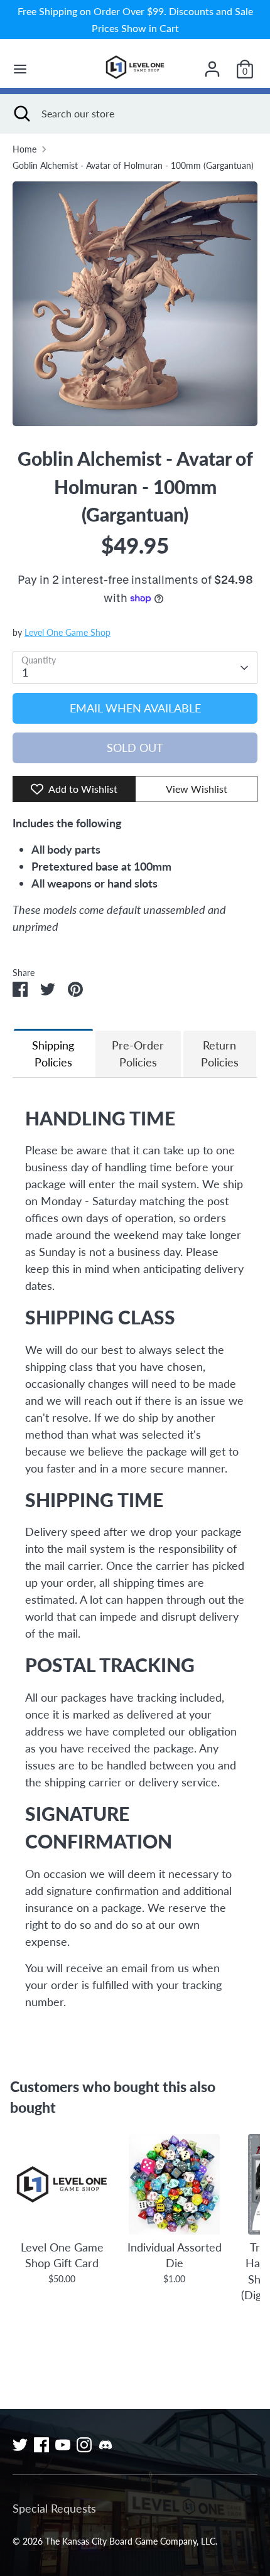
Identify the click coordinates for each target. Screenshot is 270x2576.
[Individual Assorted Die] (174, 2184)
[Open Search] (21, 114)
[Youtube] (63, 2445)
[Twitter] (20, 2445)
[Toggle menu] (20, 69)
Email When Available (135, 708)
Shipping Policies (53, 1054)
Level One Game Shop (67, 633)
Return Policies (220, 1054)
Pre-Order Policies (138, 1054)
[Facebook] (41, 2445)
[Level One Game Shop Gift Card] (62, 2184)
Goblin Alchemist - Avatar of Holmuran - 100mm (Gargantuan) (133, 166)
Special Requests (54, 2508)
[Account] (212, 65)
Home (24, 149)
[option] (135, 304)
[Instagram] (84, 2445)
